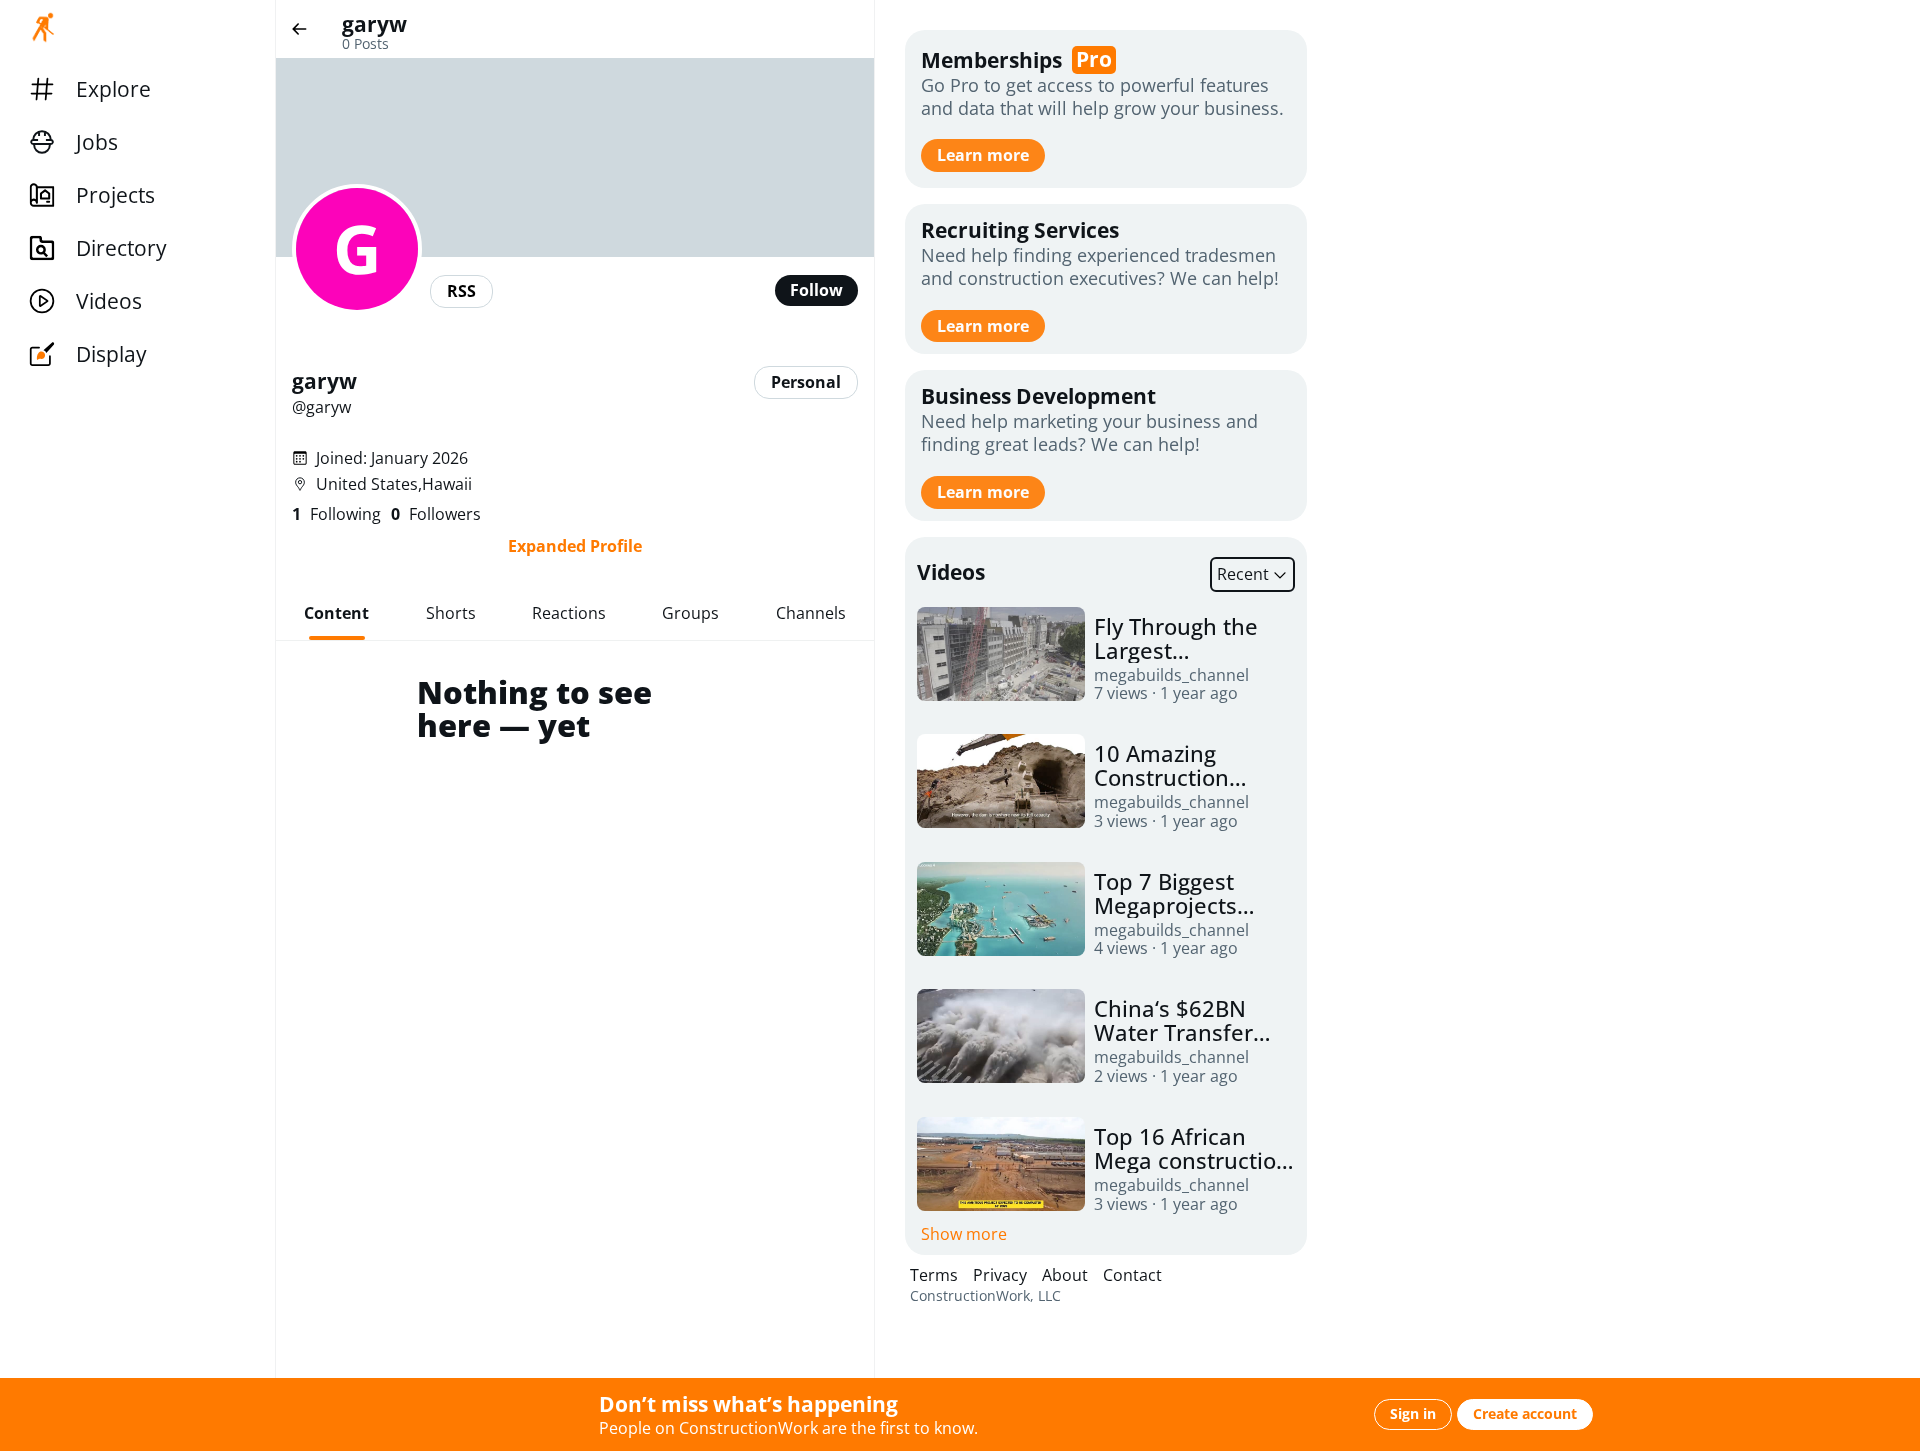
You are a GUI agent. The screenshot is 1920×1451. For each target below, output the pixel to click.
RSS (461, 291)
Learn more (983, 155)
